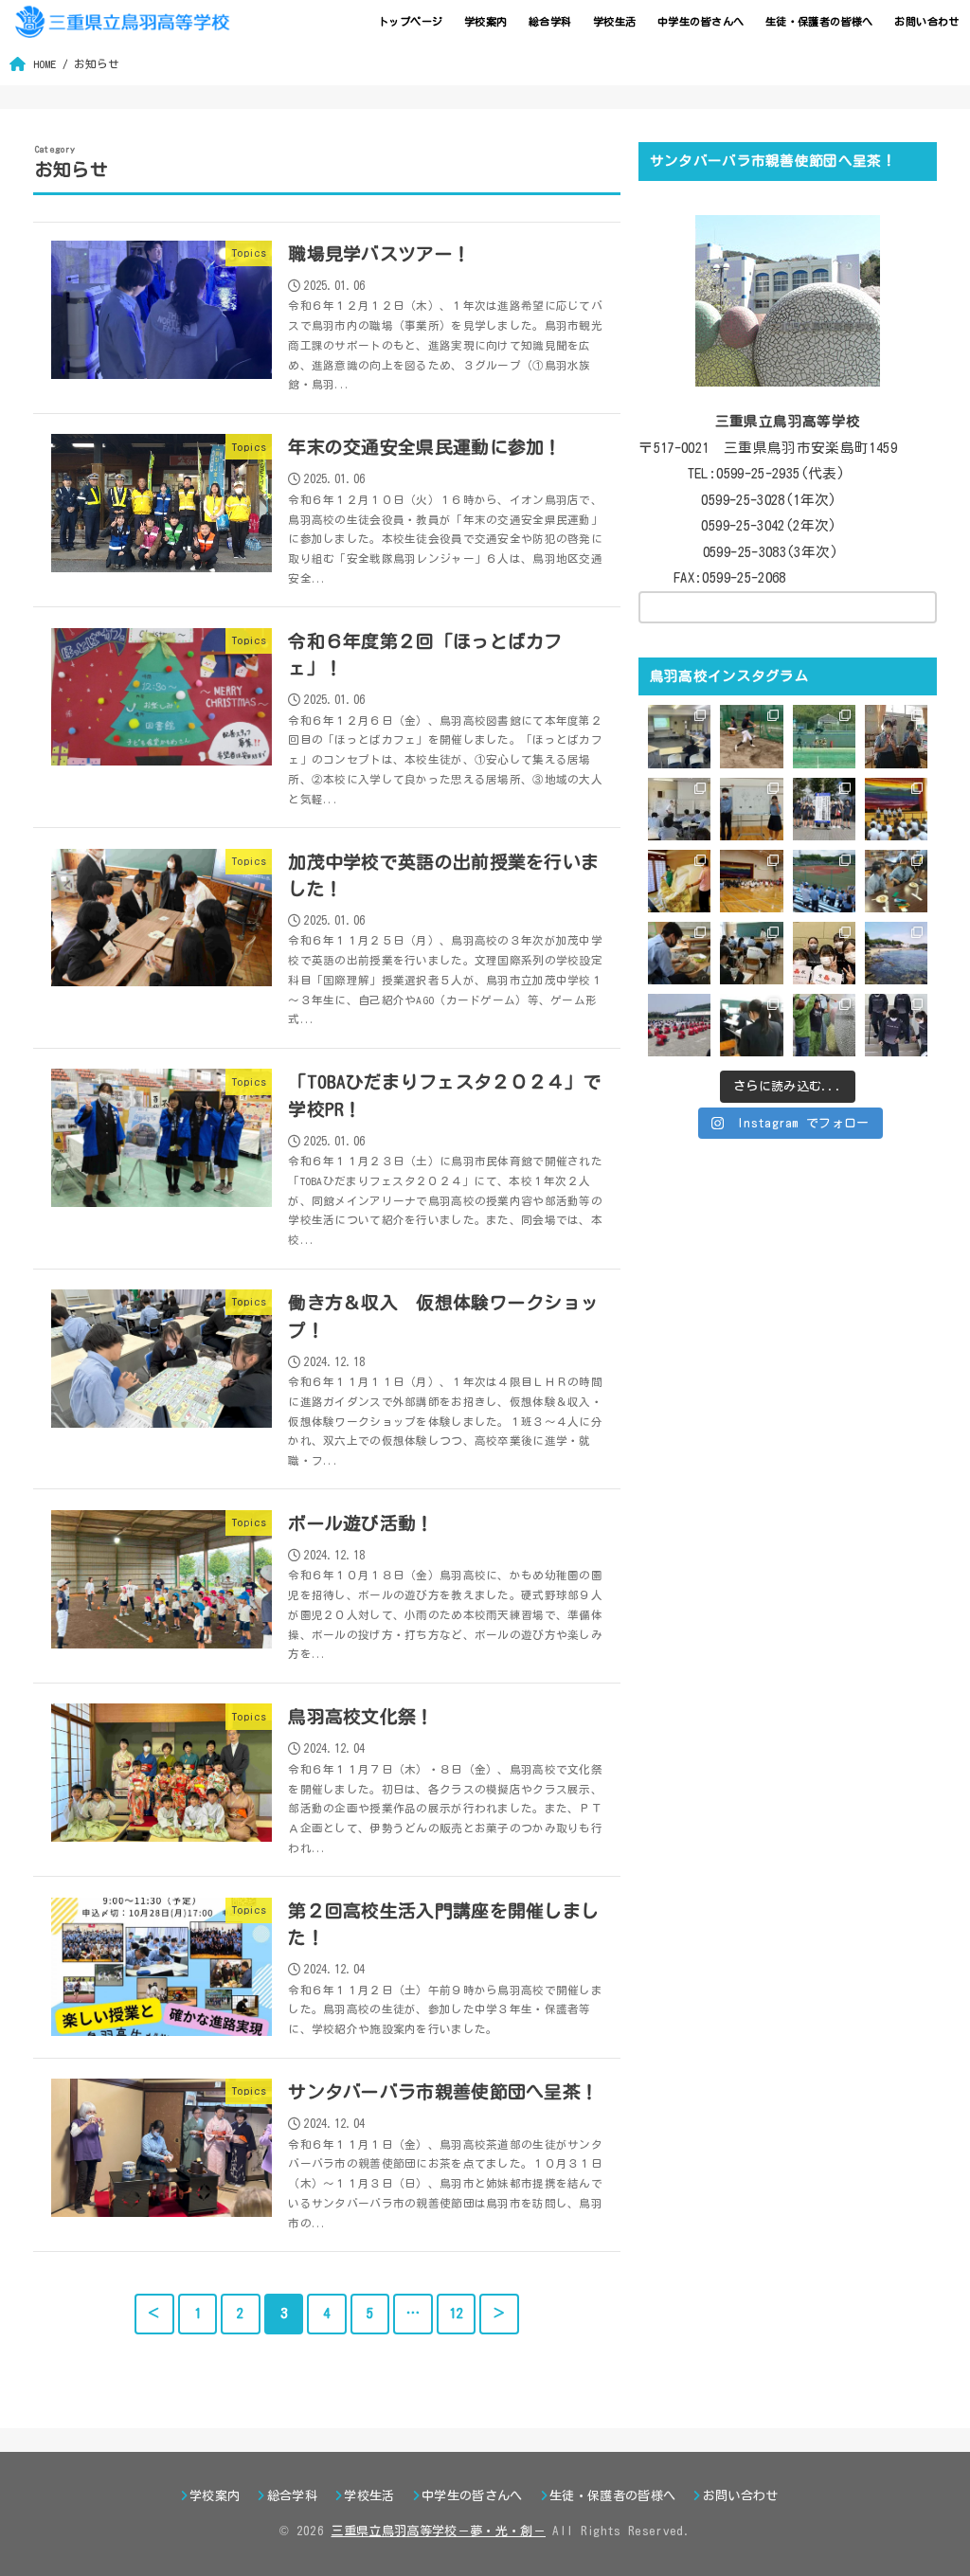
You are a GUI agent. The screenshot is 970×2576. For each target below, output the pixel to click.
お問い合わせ (926, 21)
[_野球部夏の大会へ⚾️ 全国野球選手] (824, 881)
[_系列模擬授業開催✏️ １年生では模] (751, 953)
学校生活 (615, 21)
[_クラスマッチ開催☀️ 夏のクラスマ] (751, 881)
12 (456, 2313)
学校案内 (486, 21)
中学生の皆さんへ (701, 21)
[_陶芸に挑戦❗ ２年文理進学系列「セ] (679, 953)
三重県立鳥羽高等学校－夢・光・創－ (438, 2531)
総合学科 (550, 21)
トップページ (410, 21)
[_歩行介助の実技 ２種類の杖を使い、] (896, 1025)
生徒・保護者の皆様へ (819, 21)
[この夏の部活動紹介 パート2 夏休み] (824, 736)
